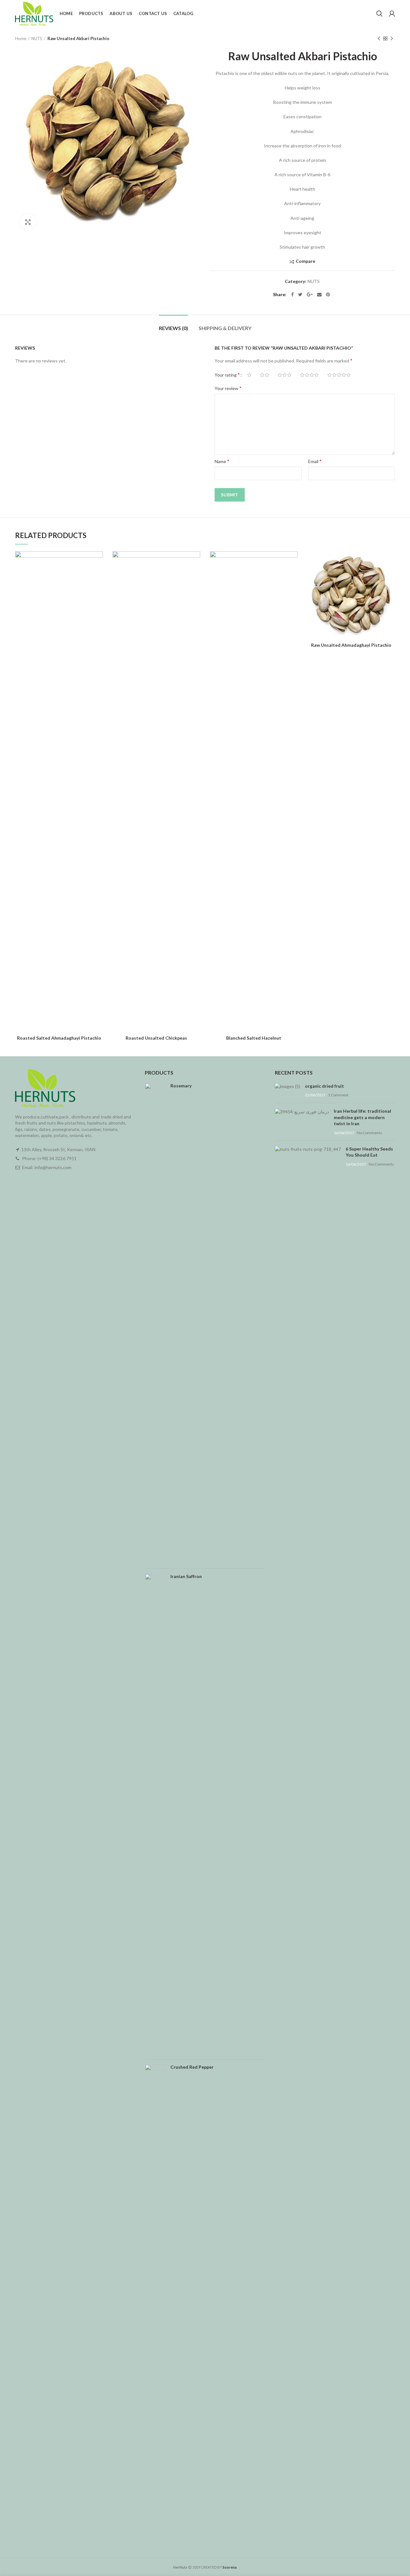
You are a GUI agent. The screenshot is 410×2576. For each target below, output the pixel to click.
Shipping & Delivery (225, 328)
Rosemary (181, 1086)
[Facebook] (292, 295)
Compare (305, 261)
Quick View (98, 576)
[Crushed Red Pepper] (155, 2305)
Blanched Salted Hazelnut (254, 1038)
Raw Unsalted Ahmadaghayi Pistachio (351, 645)
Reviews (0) (173, 328)
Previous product (379, 38)
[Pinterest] (328, 295)
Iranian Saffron (186, 1576)
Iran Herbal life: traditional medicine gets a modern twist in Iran (362, 1117)
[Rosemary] (155, 1323)
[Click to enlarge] (28, 222)
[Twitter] (300, 295)
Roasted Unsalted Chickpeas (156, 1038)
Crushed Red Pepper (192, 2067)
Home (21, 38)
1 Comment (338, 1095)
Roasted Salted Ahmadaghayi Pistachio (59, 1038)
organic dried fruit (324, 1086)
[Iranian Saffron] (155, 1814)
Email (315, 461)
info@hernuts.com (53, 1167)
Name (222, 461)
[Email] (319, 295)
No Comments (369, 1133)
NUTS (37, 38)
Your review (228, 388)
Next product (392, 38)
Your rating (227, 374)
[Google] (310, 295)
